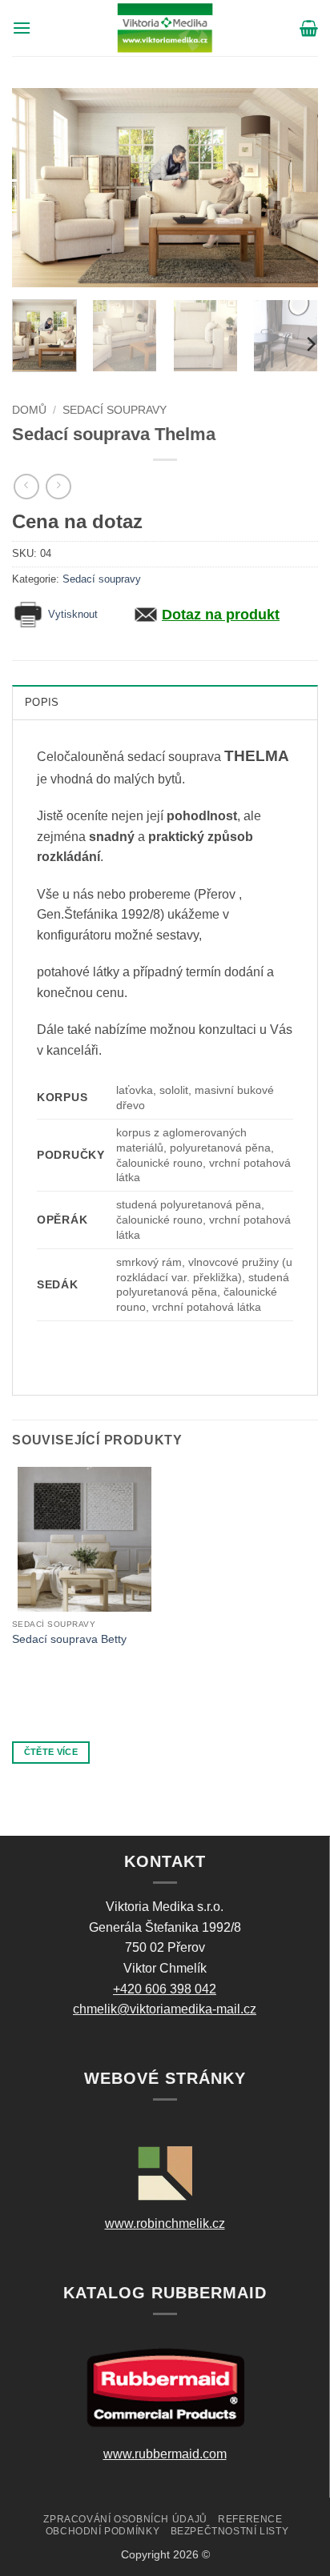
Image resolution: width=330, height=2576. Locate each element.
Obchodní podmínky (103, 2531)
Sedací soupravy (115, 410)
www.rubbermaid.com (165, 2454)
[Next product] (26, 486)
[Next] (292, 187)
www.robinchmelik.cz (165, 2223)
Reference (250, 2519)
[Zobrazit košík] (309, 28)
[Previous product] (58, 486)
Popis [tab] (42, 702)
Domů (29, 410)
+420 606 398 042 (165, 1989)
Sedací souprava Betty (69, 1639)
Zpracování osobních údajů (125, 2519)
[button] (22, 28)
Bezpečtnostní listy (230, 2531)
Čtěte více (51, 1752)
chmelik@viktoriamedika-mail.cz (165, 2009)
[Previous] (38, 187)
